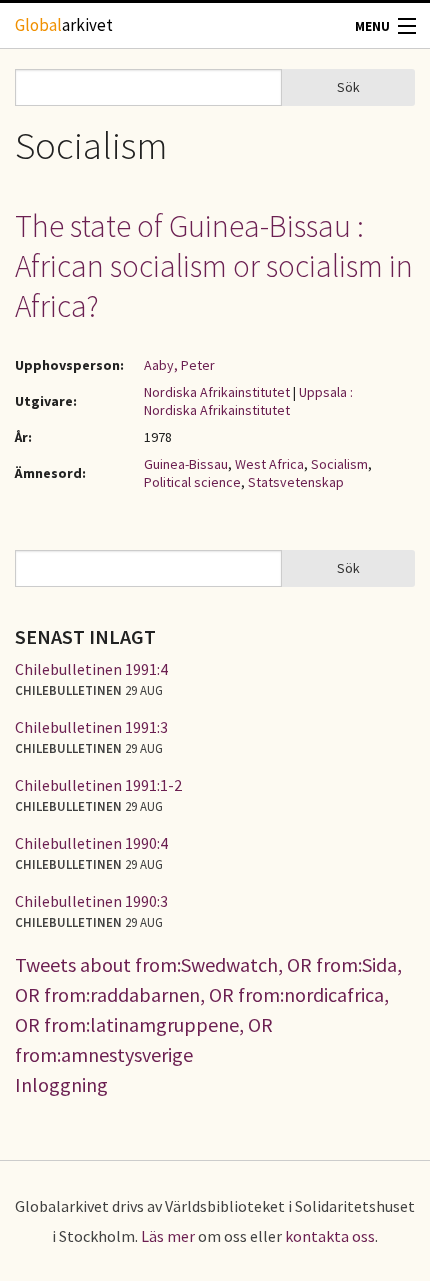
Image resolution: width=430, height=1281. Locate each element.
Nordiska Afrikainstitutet (217, 392)
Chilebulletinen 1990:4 (91, 843)
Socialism (339, 464)
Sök (348, 87)
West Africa (269, 464)
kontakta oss (330, 1236)
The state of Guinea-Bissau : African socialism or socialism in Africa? (214, 266)
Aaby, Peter (179, 365)
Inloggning (61, 1084)
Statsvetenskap (296, 482)
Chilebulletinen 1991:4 (91, 669)
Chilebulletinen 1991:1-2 (98, 785)
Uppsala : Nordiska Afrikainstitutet (248, 401)
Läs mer (168, 1236)
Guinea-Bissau (186, 464)
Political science (192, 482)
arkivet (64, 25)
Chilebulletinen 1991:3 (91, 727)
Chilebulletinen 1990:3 (91, 901)
